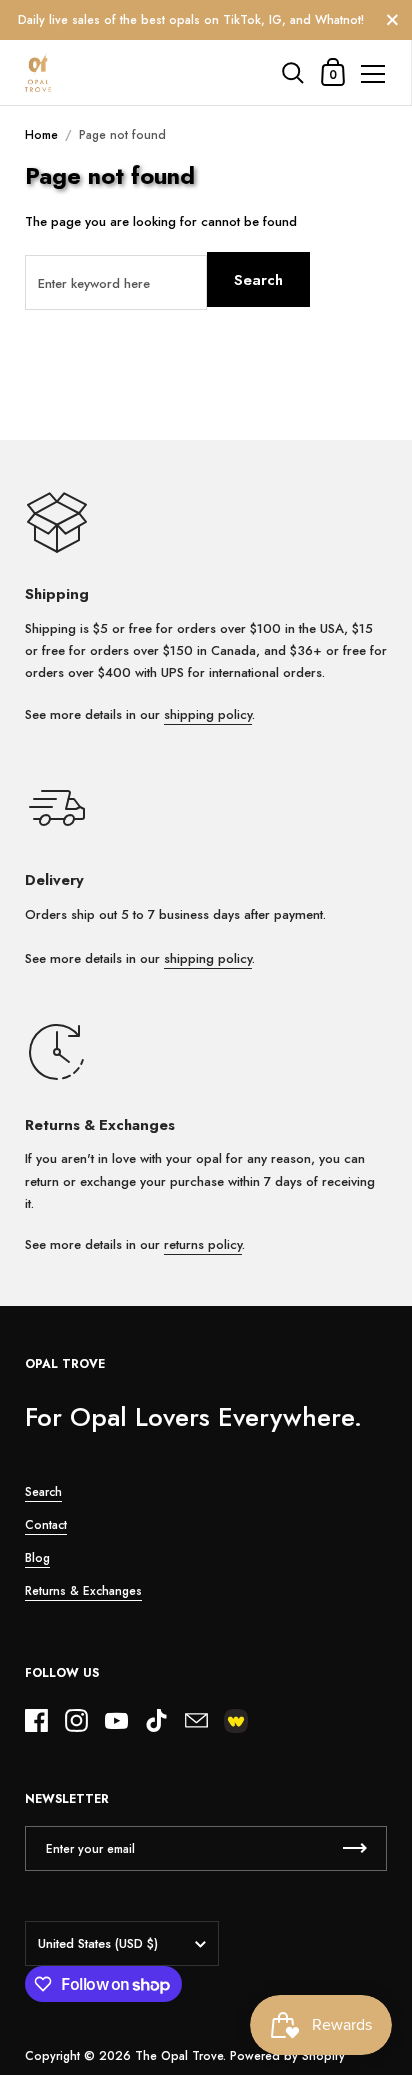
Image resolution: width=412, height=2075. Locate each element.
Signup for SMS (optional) (255, 1949)
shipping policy (208, 714)
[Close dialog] (389, 1824)
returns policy (203, 1244)
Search (258, 280)
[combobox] (228, 1969)
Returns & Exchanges (83, 1591)
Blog (37, 1558)
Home (41, 135)
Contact (46, 1525)
